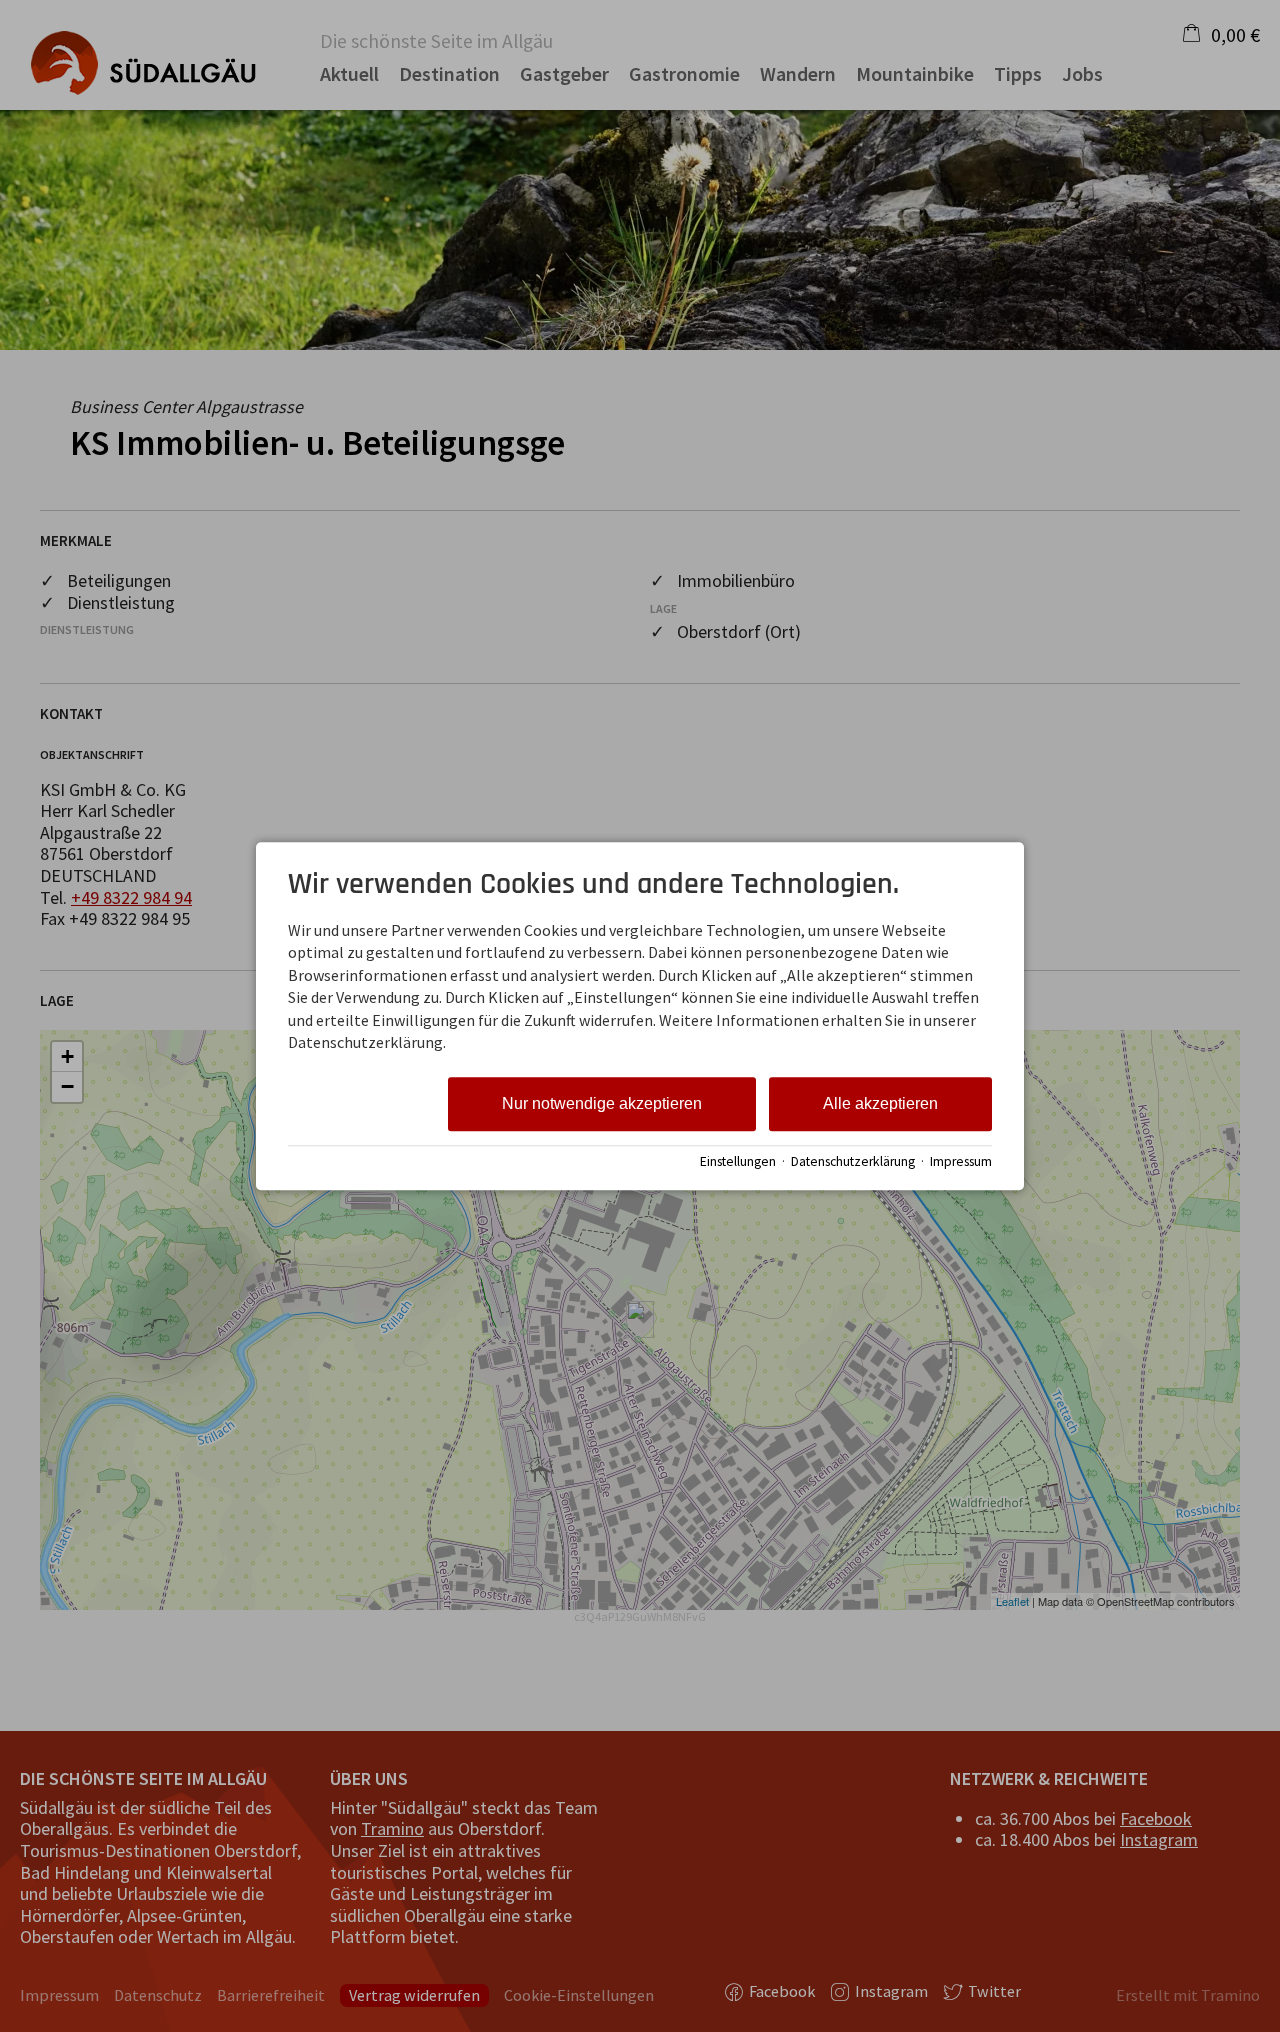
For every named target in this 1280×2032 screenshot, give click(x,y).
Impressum (961, 1161)
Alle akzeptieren (880, 1104)
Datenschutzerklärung (853, 1161)
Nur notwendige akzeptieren (602, 1104)
